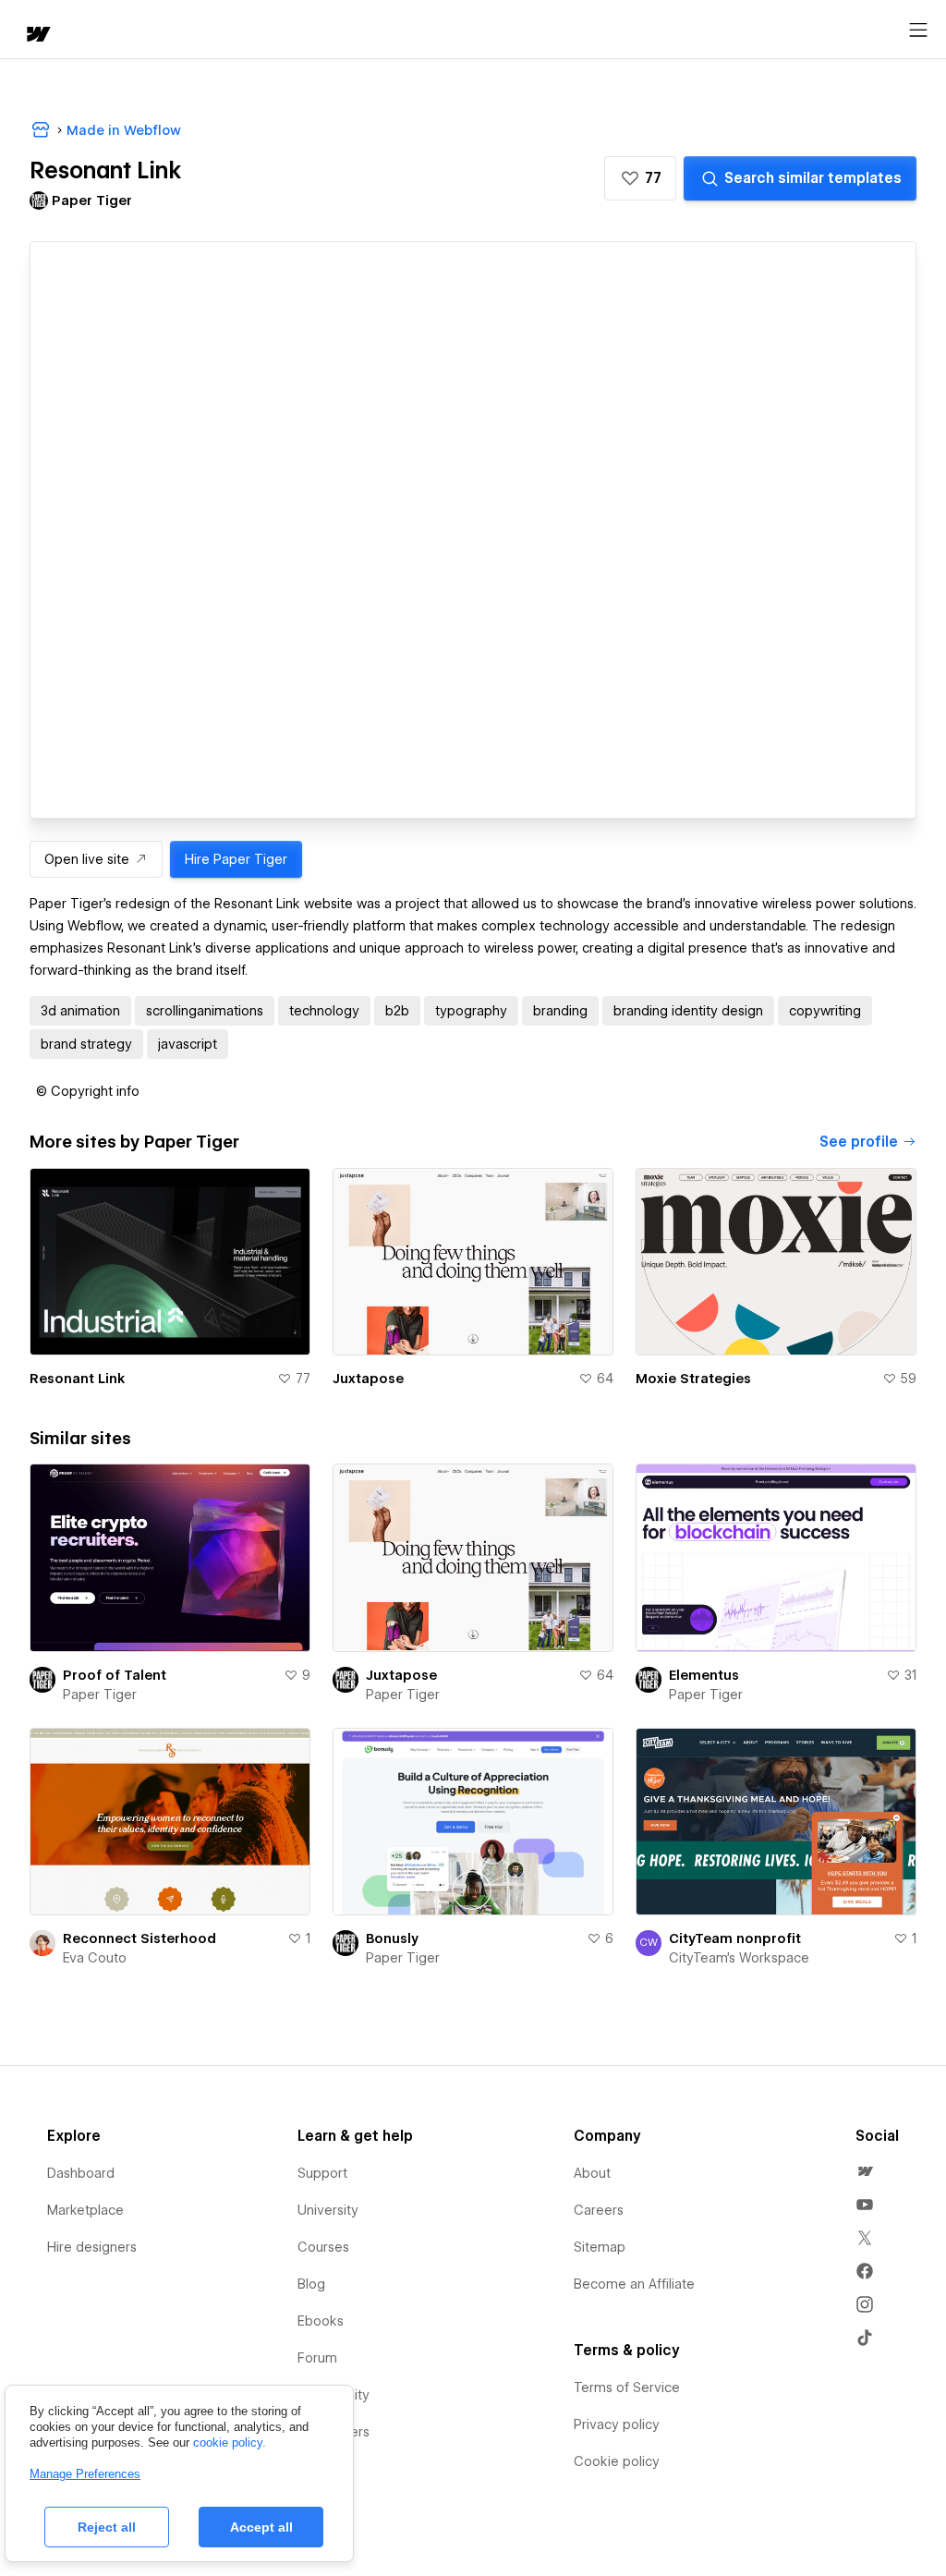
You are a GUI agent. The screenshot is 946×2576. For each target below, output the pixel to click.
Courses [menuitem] (323, 2247)
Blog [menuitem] (311, 2284)
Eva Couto (95, 1958)
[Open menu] (918, 30)
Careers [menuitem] (599, 2210)
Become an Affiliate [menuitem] (634, 2284)
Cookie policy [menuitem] (617, 2461)
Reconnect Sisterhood (139, 1938)
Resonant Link (77, 1379)
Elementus (704, 1675)
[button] (640, 178)
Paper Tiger (100, 1695)
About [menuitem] (592, 2173)
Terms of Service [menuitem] (627, 2388)
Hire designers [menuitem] (92, 2247)
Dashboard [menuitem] (81, 2173)
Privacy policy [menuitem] (617, 2424)
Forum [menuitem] (317, 2358)
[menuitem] (865, 2171)
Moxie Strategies (693, 1379)
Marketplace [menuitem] (85, 2210)
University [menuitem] (328, 2210)
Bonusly (392, 1938)
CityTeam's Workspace (739, 1958)
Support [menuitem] (322, 2173)
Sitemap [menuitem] (600, 2247)
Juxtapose (368, 1379)
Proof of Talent (115, 1675)
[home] (37, 36)
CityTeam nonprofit (735, 1938)
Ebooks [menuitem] (321, 2321)
